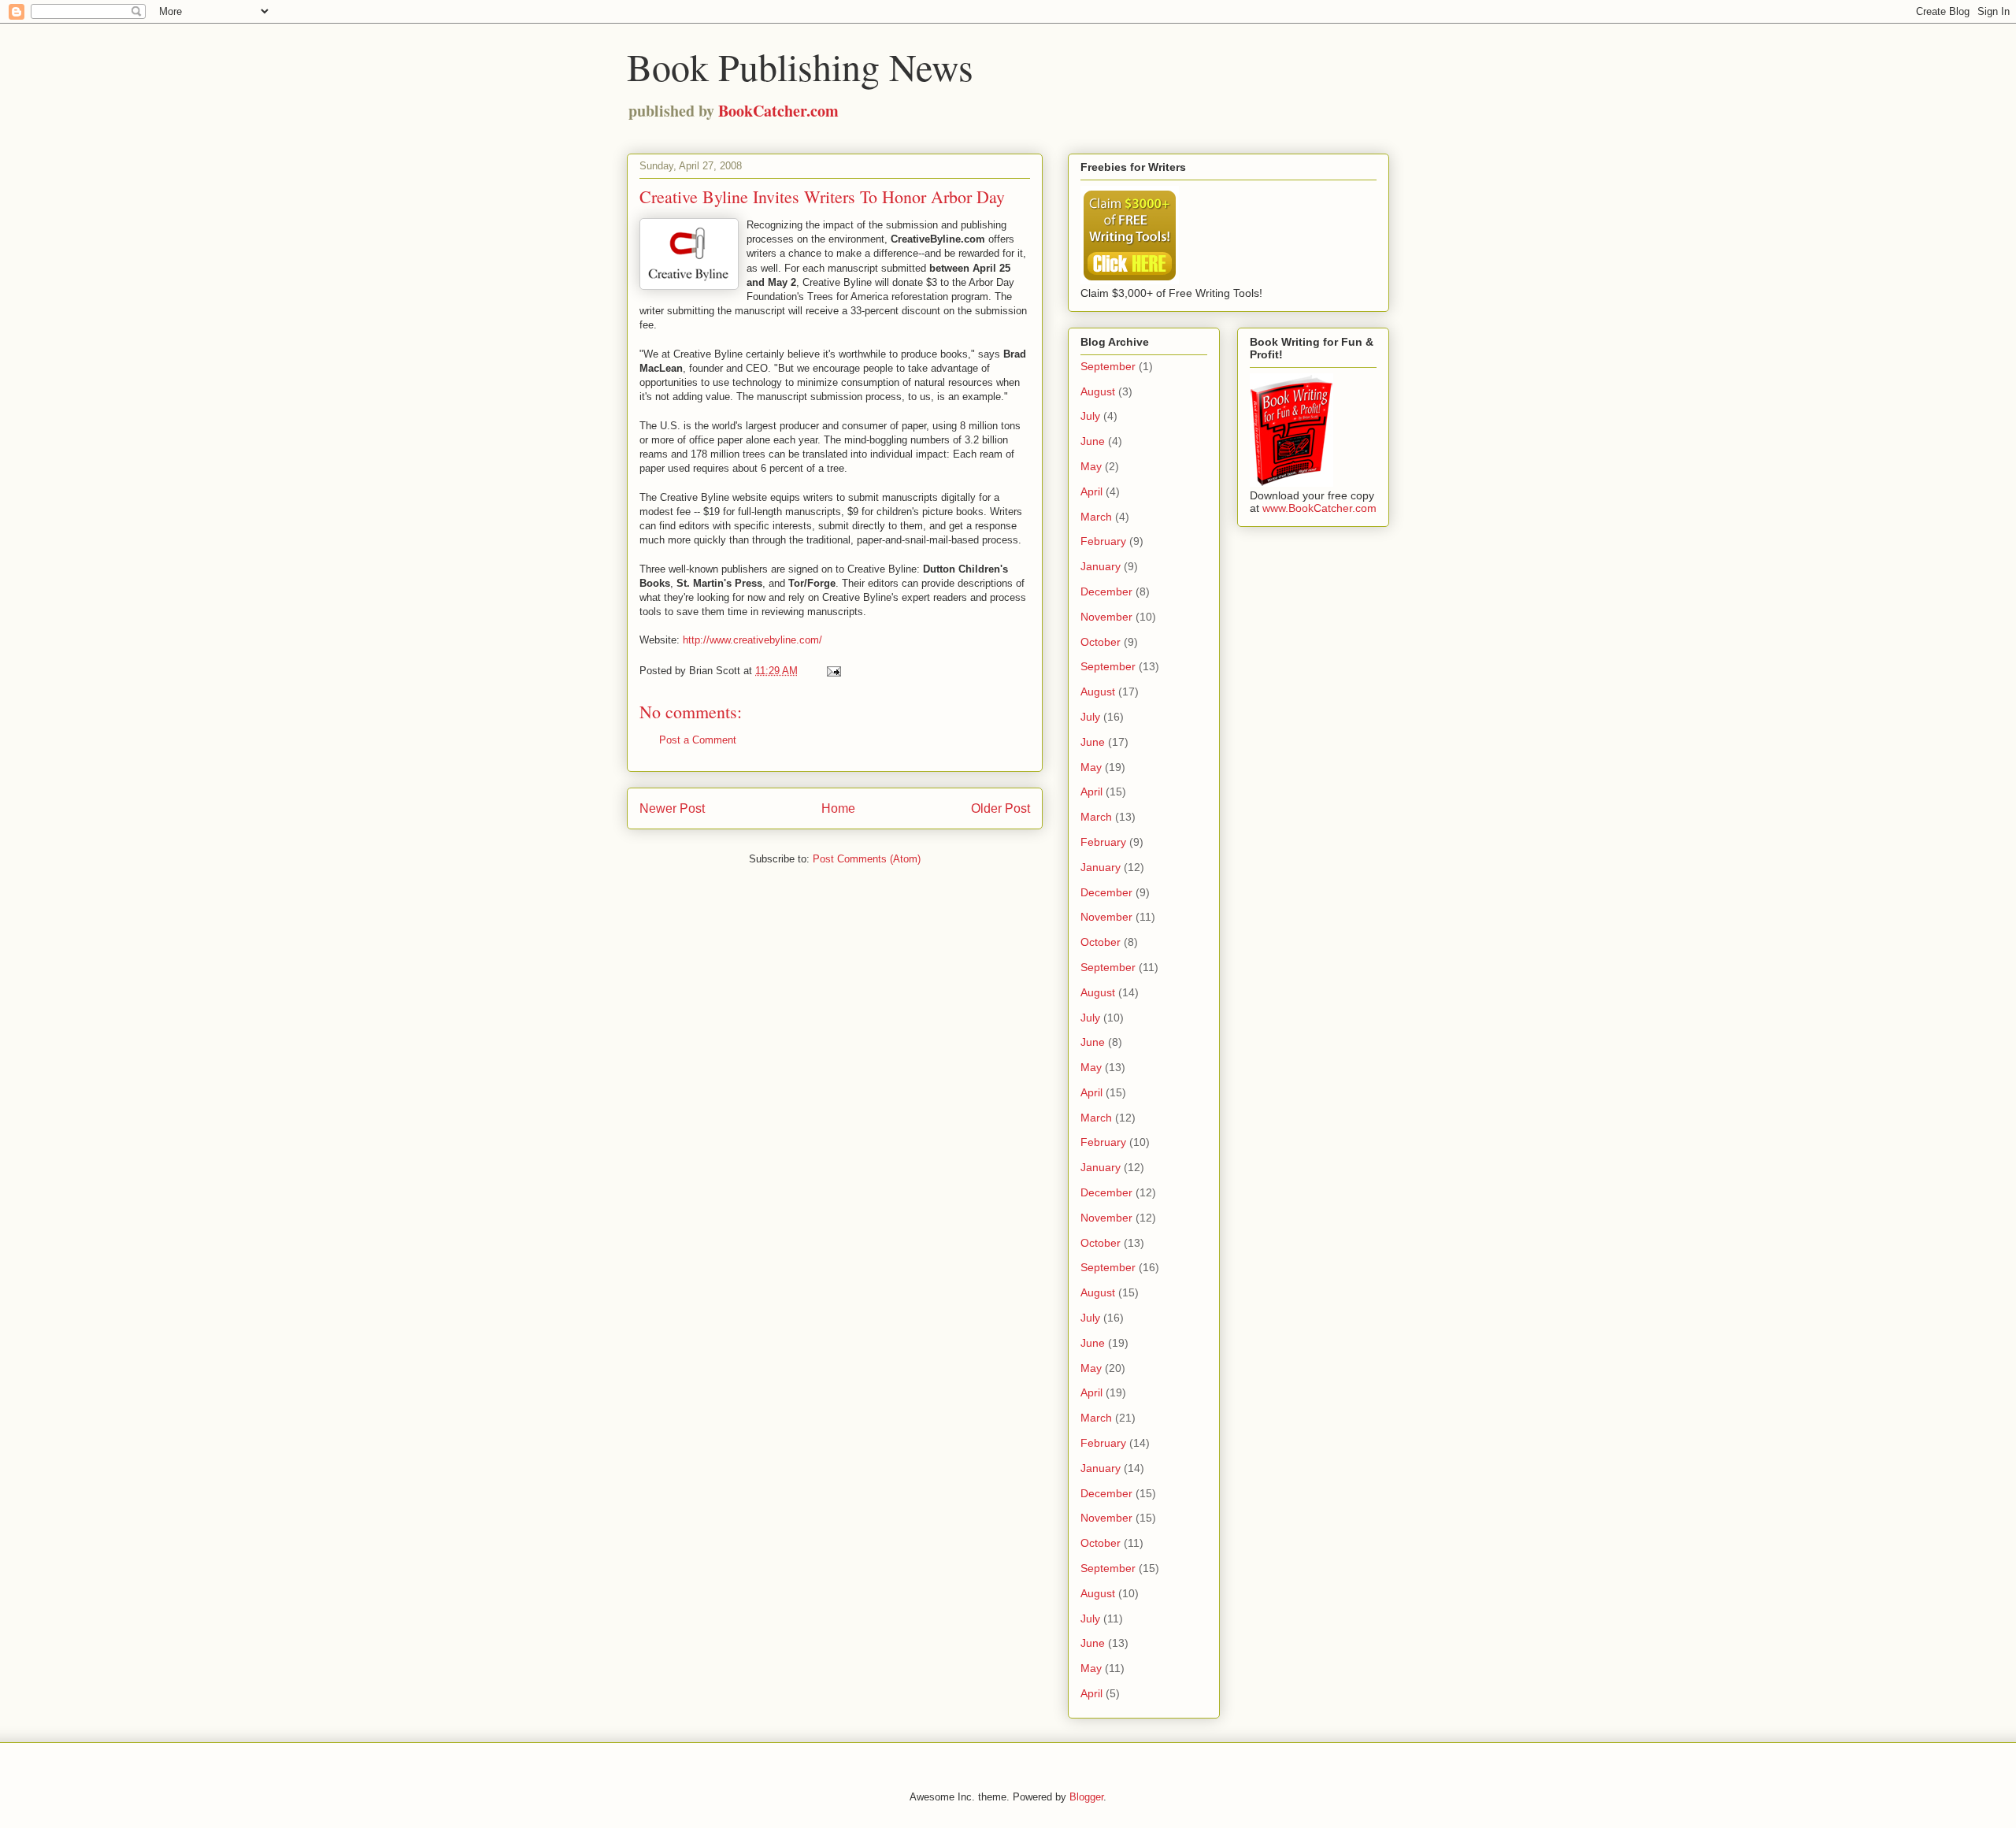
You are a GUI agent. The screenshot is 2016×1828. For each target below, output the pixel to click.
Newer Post (672, 808)
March (1096, 517)
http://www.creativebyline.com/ (752, 640)
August (1098, 391)
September (1108, 366)
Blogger (1086, 1797)
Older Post (1001, 808)
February (1103, 541)
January (1101, 566)
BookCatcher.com (778, 111)
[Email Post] (833, 671)
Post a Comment (698, 740)
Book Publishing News (800, 66)
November (1106, 617)
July (1090, 416)
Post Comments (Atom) (867, 859)
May (1091, 466)
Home (838, 808)
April (1091, 491)
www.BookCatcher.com (1319, 508)
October (1101, 642)
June (1093, 441)
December (1106, 591)
